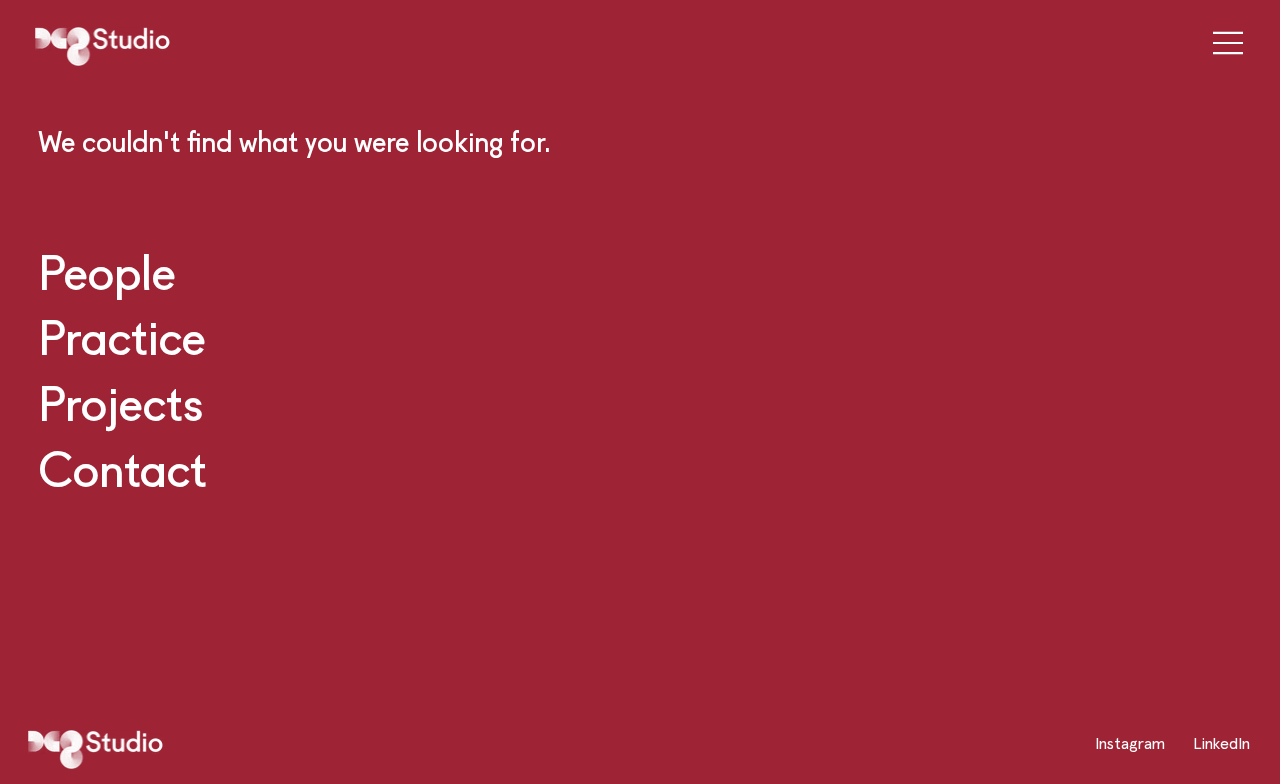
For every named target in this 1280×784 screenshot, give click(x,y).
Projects (120, 402)
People (107, 271)
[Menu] (1221, 43)
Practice (122, 336)
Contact (122, 468)
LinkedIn (1221, 743)
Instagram (1130, 743)
